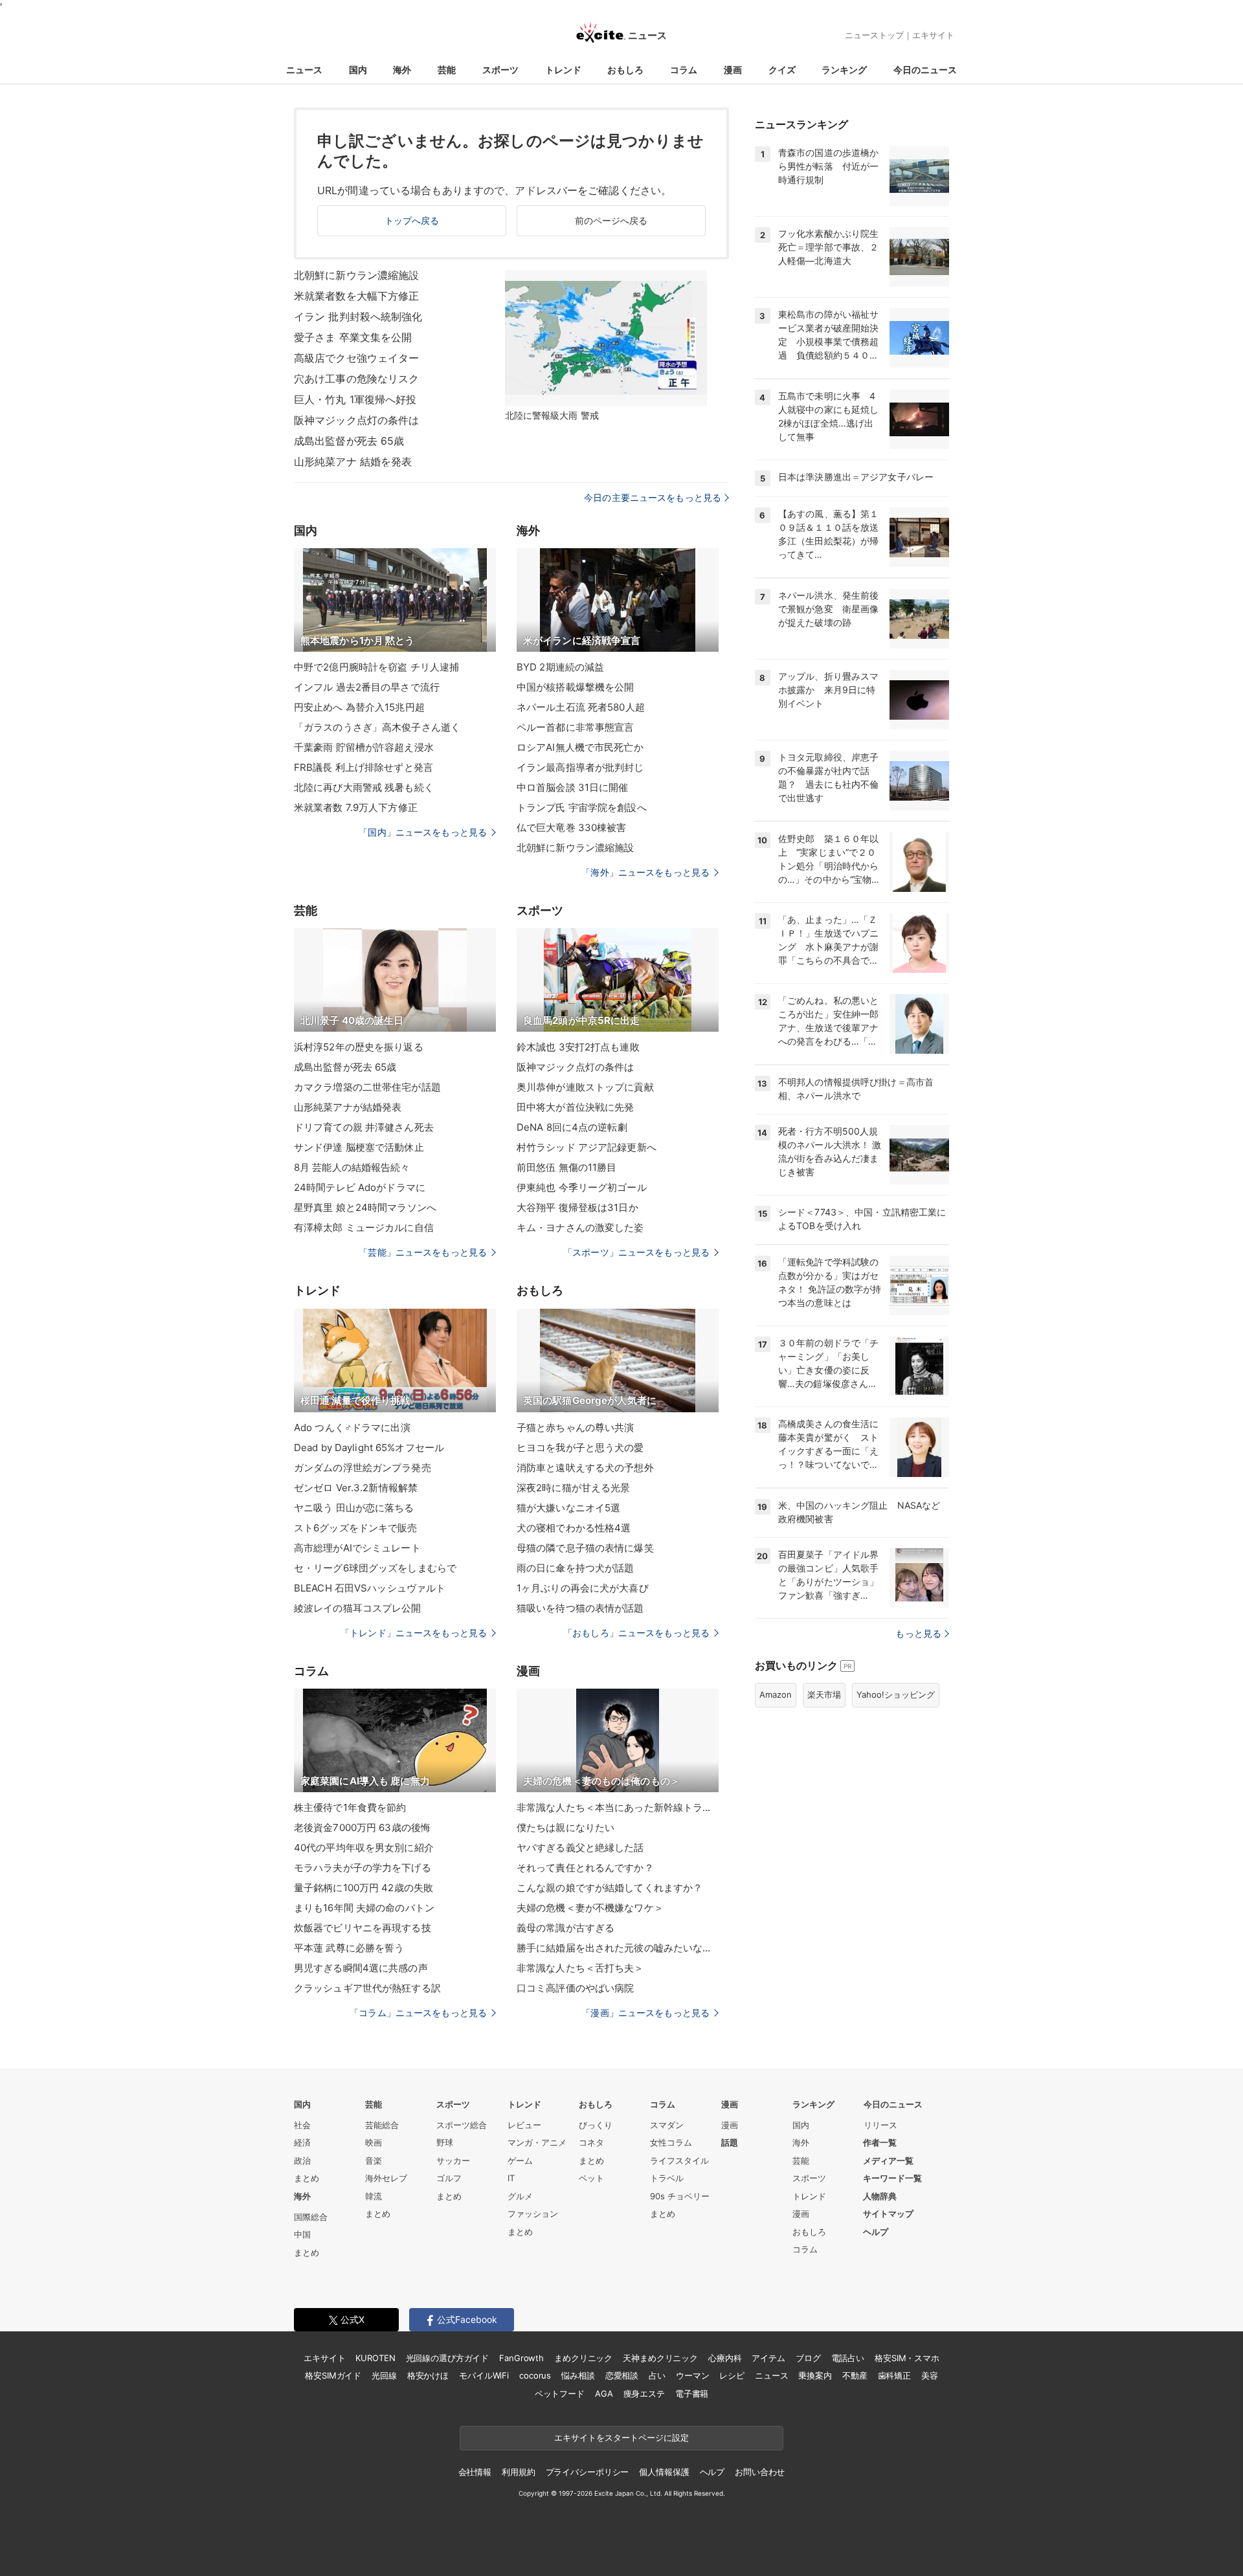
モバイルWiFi (484, 2375)
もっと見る (918, 1633)
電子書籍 (692, 2393)
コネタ (591, 2142)
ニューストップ (874, 35)
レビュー (524, 2125)
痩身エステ (644, 2393)
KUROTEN (375, 2358)
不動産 (855, 2375)
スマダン (667, 2125)
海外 (402, 70)
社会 (302, 2125)
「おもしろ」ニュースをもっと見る (636, 1633)
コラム (684, 70)
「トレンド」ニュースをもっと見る (414, 1633)
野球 (445, 2142)
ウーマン (692, 2375)
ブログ (808, 2358)
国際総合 (311, 2217)
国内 (358, 70)
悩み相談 (578, 2375)
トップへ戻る (412, 220)
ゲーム (520, 2160)
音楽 (374, 2160)
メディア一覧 (888, 2160)
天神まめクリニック (660, 2358)
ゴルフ (449, 2178)
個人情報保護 (664, 2472)
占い (657, 2375)
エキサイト (933, 35)
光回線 (384, 2375)
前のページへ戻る (611, 220)
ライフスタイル (679, 2160)
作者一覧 (880, 2142)
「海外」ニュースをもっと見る (645, 872)
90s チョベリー (680, 2196)
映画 (374, 2142)
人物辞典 (880, 2196)
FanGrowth (521, 2358)
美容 (930, 2375)
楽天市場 (824, 1694)
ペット (591, 2178)
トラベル (667, 2178)
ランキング (844, 70)
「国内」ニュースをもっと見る (423, 832)
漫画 (733, 70)
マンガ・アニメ (537, 2142)
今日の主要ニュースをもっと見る (653, 497)
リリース (880, 2125)
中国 (302, 2234)
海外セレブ (386, 2178)
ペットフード (560, 2393)
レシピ (732, 2375)
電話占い (848, 2358)
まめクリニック (583, 2358)
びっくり (596, 2125)
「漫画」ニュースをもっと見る (645, 2013)
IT (511, 2178)
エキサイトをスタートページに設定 (621, 2437)
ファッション (533, 2214)
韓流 (374, 2196)
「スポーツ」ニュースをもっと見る (636, 1252)
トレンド (563, 70)
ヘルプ (876, 2232)
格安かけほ (428, 2375)
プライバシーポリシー (588, 2472)
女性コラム (671, 2142)
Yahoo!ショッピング (896, 1694)
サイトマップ (888, 2214)
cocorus (535, 2375)
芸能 (447, 70)
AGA (604, 2393)
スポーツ (500, 70)
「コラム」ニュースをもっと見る (418, 2013)
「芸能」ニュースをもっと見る (423, 1252)
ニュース (304, 70)
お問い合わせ (760, 2472)
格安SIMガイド (333, 2375)
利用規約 (518, 2472)
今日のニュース (925, 70)
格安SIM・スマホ (907, 2358)
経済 (302, 2142)
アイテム (768, 2358)
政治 (302, 2160)
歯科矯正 (894, 2375)
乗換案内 (815, 2375)
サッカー (453, 2160)
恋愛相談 (622, 2375)
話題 (730, 2142)
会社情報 (475, 2472)
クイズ (782, 70)
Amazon (776, 1694)
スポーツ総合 (462, 2125)
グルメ (520, 2196)
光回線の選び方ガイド (448, 2358)
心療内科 (725, 2358)
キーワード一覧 (892, 2178)
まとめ (307, 2178)
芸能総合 (382, 2125)
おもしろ (625, 70)
